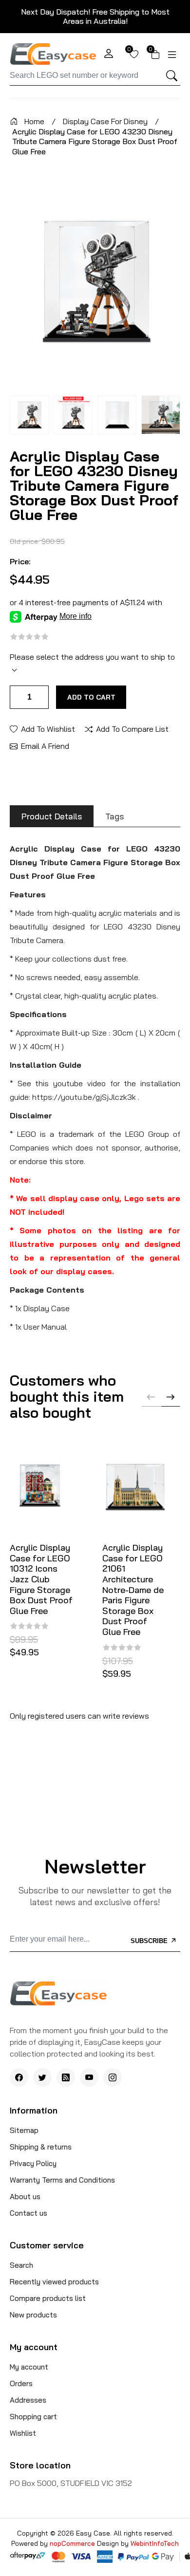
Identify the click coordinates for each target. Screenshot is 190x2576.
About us (25, 2196)
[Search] (171, 76)
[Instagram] (113, 2077)
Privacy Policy (33, 2163)
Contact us (28, 2213)
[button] (171, 1397)
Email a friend (45, 745)
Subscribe (150, 1941)
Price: (20, 561)
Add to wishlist (48, 728)
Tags (114, 816)
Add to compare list (132, 728)
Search (21, 2265)
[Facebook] (19, 2077)
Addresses (28, 2400)
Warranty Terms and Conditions (62, 2180)
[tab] (52, 816)
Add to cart (91, 697)
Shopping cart (33, 2417)
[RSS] (66, 2077)
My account (29, 2367)
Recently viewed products (54, 2282)
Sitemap (24, 2130)
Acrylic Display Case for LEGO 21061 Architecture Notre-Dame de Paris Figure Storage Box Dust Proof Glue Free (133, 1590)
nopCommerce (73, 2543)
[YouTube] (89, 2077)
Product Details (52, 816)
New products (33, 2315)
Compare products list (48, 2298)
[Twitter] (42, 2077)
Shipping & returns (41, 2147)
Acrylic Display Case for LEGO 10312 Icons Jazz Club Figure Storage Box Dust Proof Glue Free (41, 1579)
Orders (21, 2383)
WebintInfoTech (155, 2543)
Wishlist (23, 2433)
